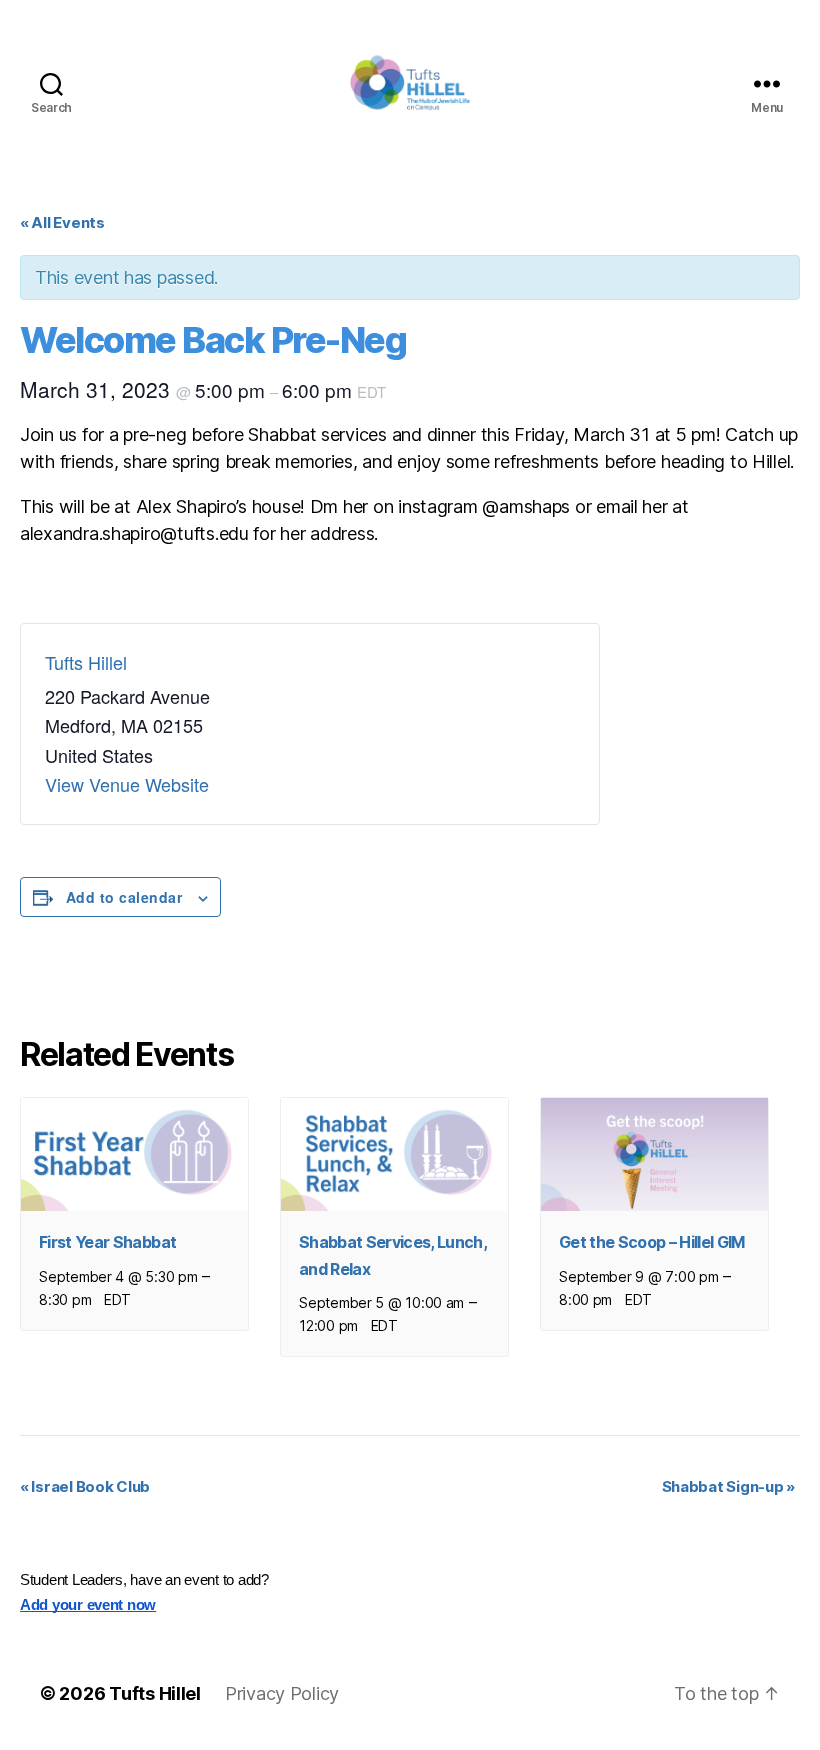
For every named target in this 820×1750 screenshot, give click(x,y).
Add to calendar (124, 897)
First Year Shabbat (107, 1242)
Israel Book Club (85, 1486)
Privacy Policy (282, 1693)
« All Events (62, 222)
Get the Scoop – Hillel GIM (652, 1242)
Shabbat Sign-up (728, 1486)
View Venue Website (127, 784)
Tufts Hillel (86, 662)
